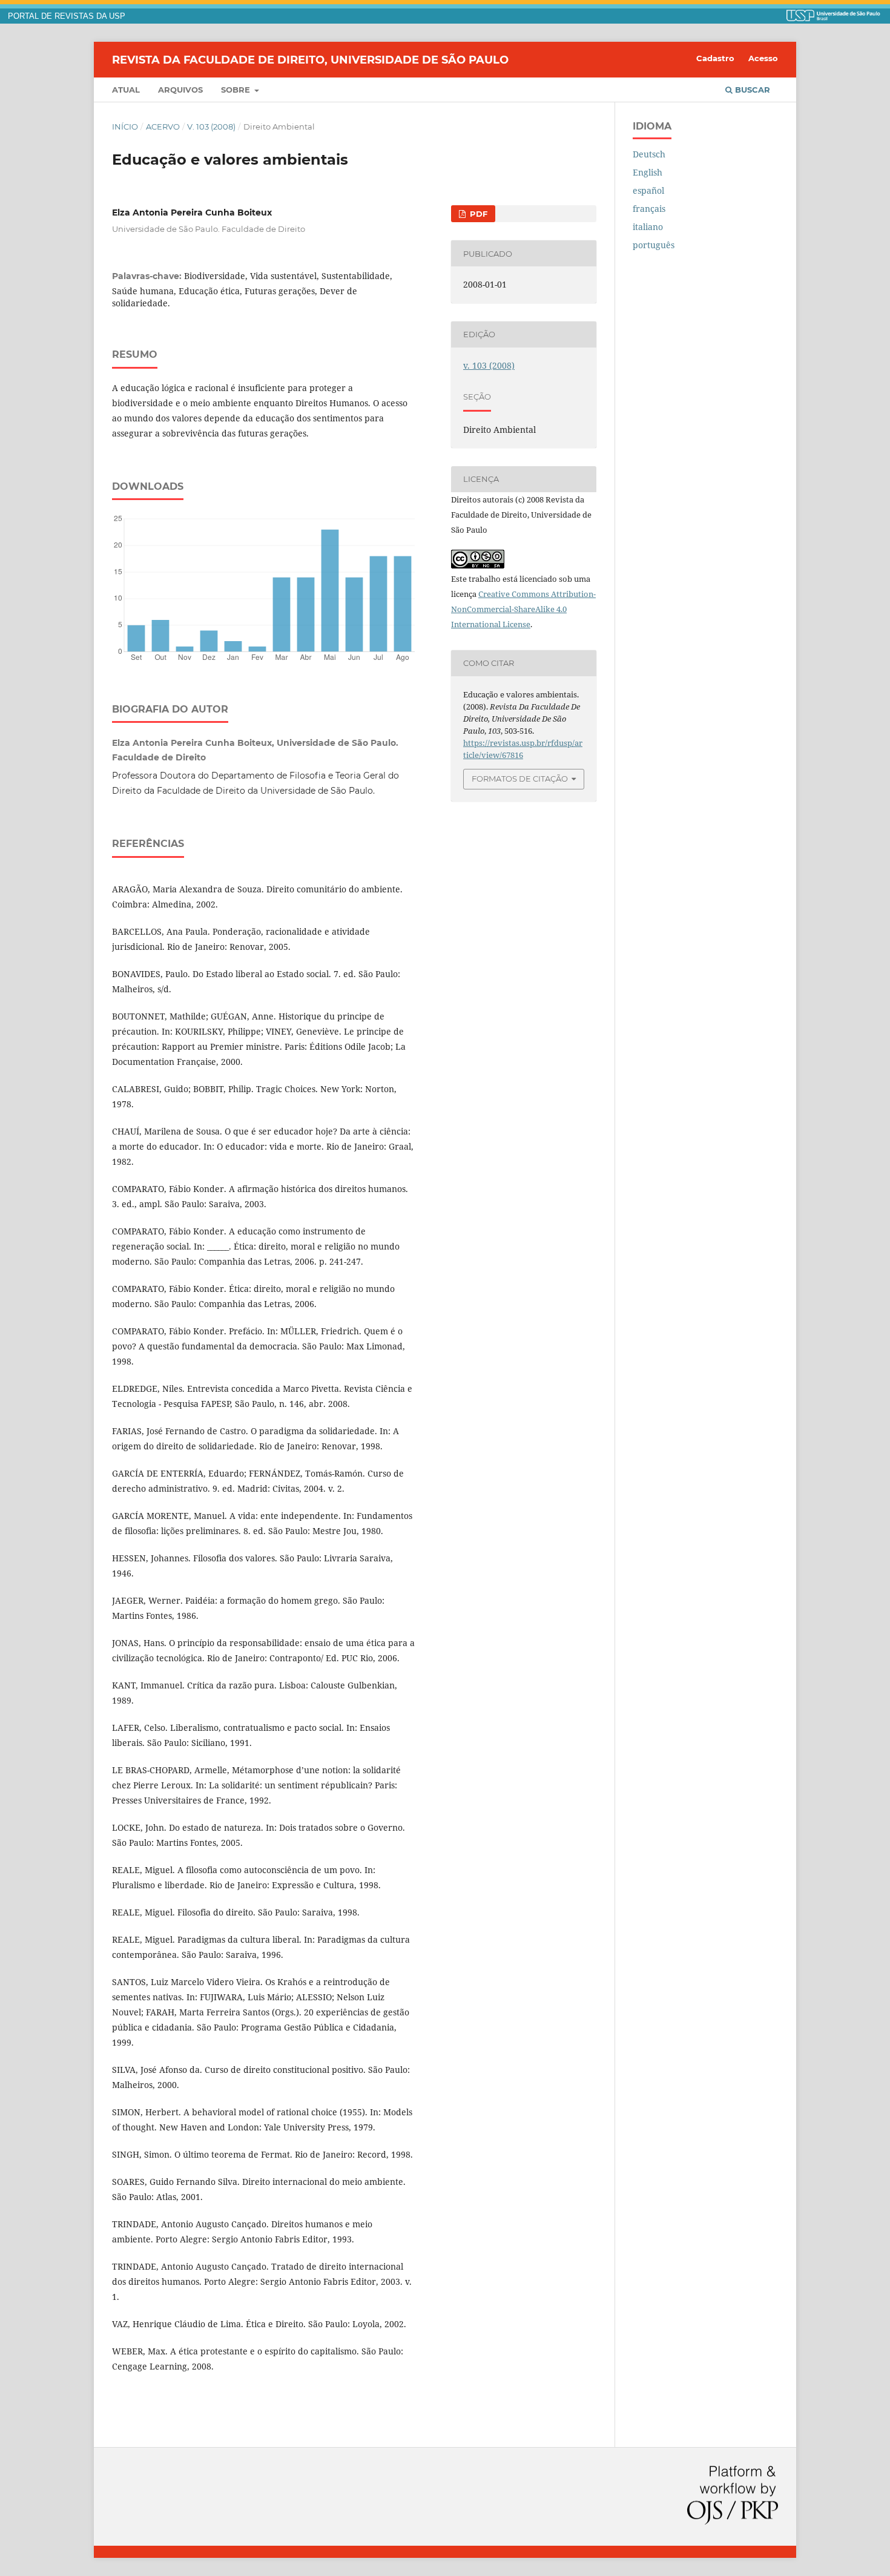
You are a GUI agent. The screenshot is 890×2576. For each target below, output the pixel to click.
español (648, 190)
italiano (648, 227)
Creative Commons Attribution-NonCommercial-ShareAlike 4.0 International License (523, 609)
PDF (477, 214)
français (649, 209)
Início (125, 127)
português (654, 245)
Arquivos (180, 90)
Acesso (763, 58)
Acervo (163, 127)
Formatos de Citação (520, 779)
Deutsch (649, 154)
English (648, 172)
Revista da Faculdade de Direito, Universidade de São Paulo (310, 59)
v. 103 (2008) (211, 127)
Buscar (751, 90)
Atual (126, 90)
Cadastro (715, 58)
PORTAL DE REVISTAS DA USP (67, 16)
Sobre (237, 90)
